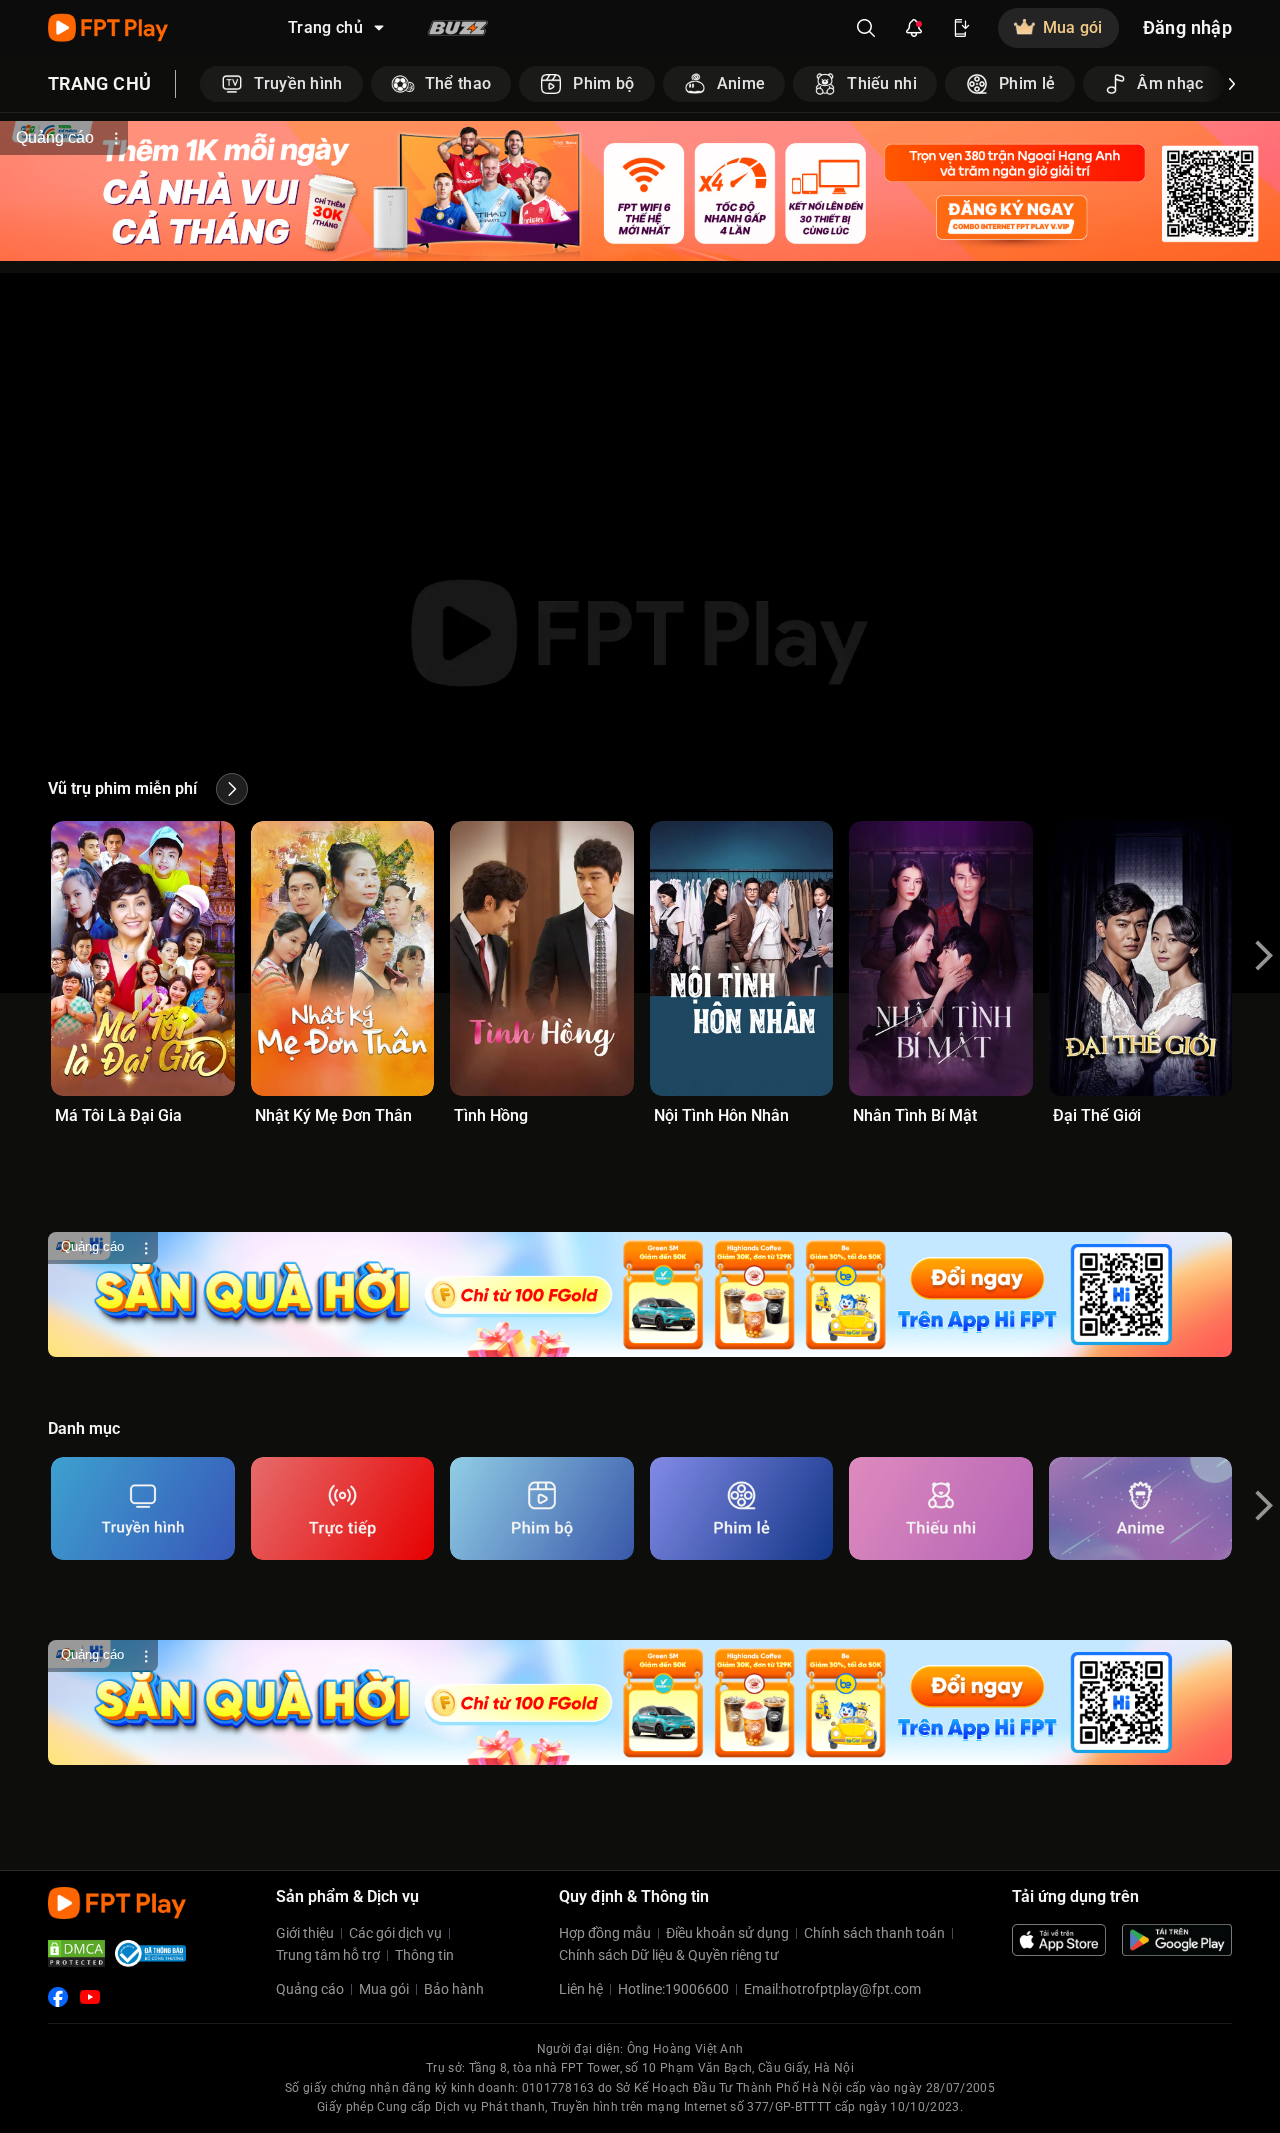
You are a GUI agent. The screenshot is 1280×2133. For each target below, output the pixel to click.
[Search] (866, 28)
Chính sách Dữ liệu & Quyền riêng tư (669, 1955)
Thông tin (424, 1955)
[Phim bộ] (542, 1508)
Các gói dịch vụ (395, 1933)
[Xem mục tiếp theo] (1232, 84)
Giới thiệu (305, 1933)
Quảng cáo (310, 1989)
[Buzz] (458, 28)
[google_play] (1177, 1940)
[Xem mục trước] (200, 84)
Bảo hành (454, 1989)
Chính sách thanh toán (874, 1933)
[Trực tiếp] (343, 1508)
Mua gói (384, 1989)
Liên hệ (581, 1989)
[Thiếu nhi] (941, 1508)
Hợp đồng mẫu (605, 1933)
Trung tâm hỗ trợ (328, 1955)
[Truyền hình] (143, 1508)
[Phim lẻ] (742, 1508)
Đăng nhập (1187, 27)
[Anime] (1141, 1508)
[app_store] (1059, 1940)
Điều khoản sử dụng (727, 1933)
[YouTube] (90, 1997)
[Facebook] (58, 1997)
